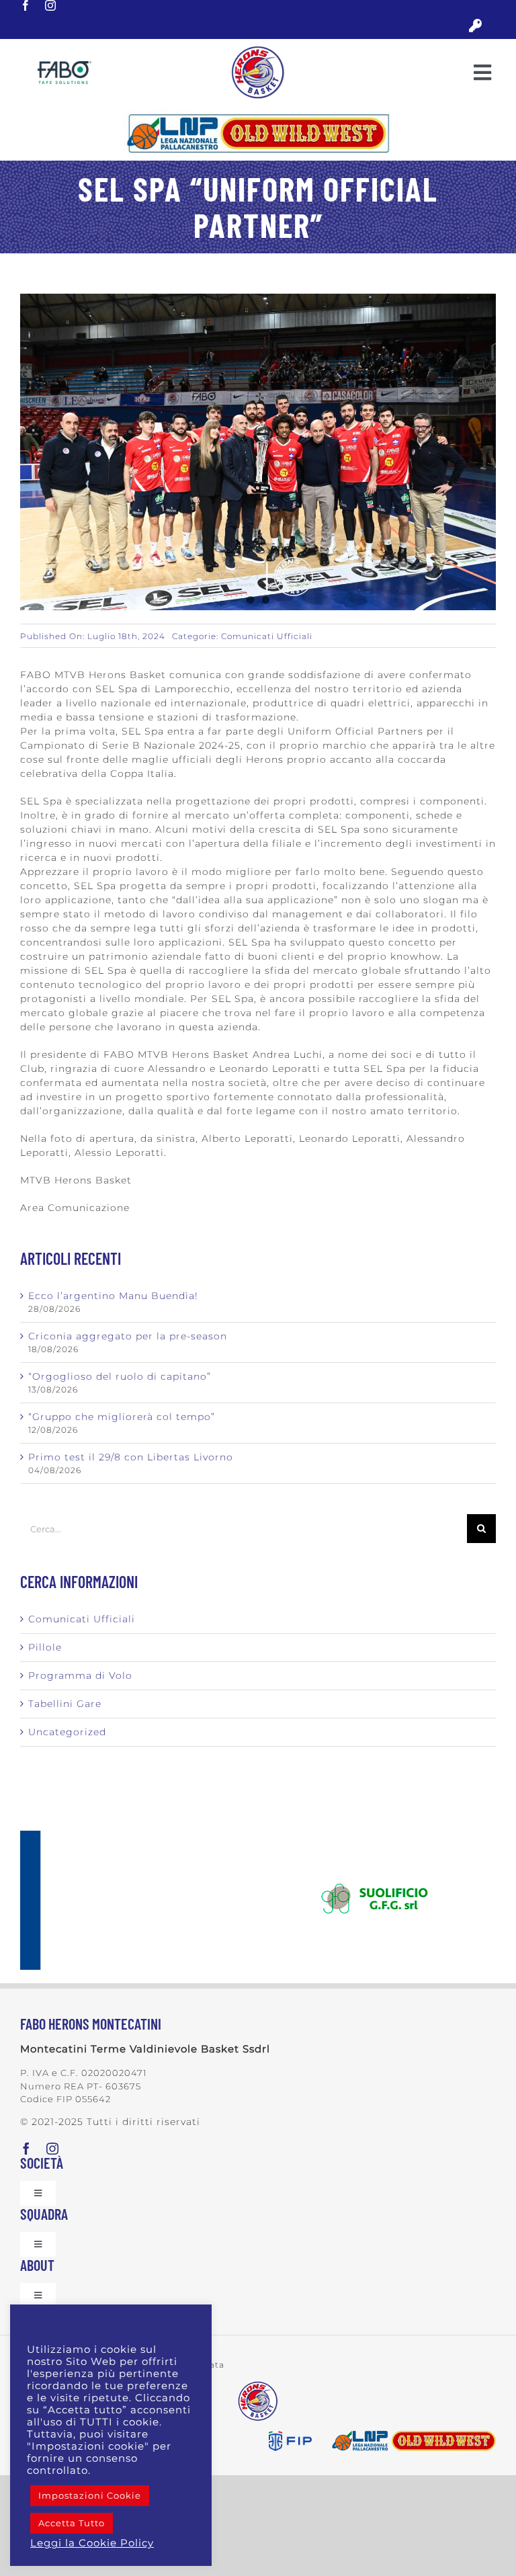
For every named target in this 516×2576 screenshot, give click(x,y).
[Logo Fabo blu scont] (64, 66)
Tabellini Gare (65, 1704)
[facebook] (26, 5)
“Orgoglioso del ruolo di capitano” (120, 1376)
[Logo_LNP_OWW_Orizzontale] (258, 114)
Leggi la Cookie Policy (92, 2543)
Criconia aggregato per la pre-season (128, 1336)
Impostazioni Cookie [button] (90, 2495)
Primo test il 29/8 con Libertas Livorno (131, 1457)
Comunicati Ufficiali (267, 636)
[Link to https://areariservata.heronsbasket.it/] (475, 26)
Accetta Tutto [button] (72, 2523)
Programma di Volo (80, 1675)
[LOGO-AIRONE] (258, 50)
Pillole (45, 1647)
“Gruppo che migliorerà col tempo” (122, 1417)
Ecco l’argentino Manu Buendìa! (113, 1296)
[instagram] (51, 5)
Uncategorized (67, 1732)
